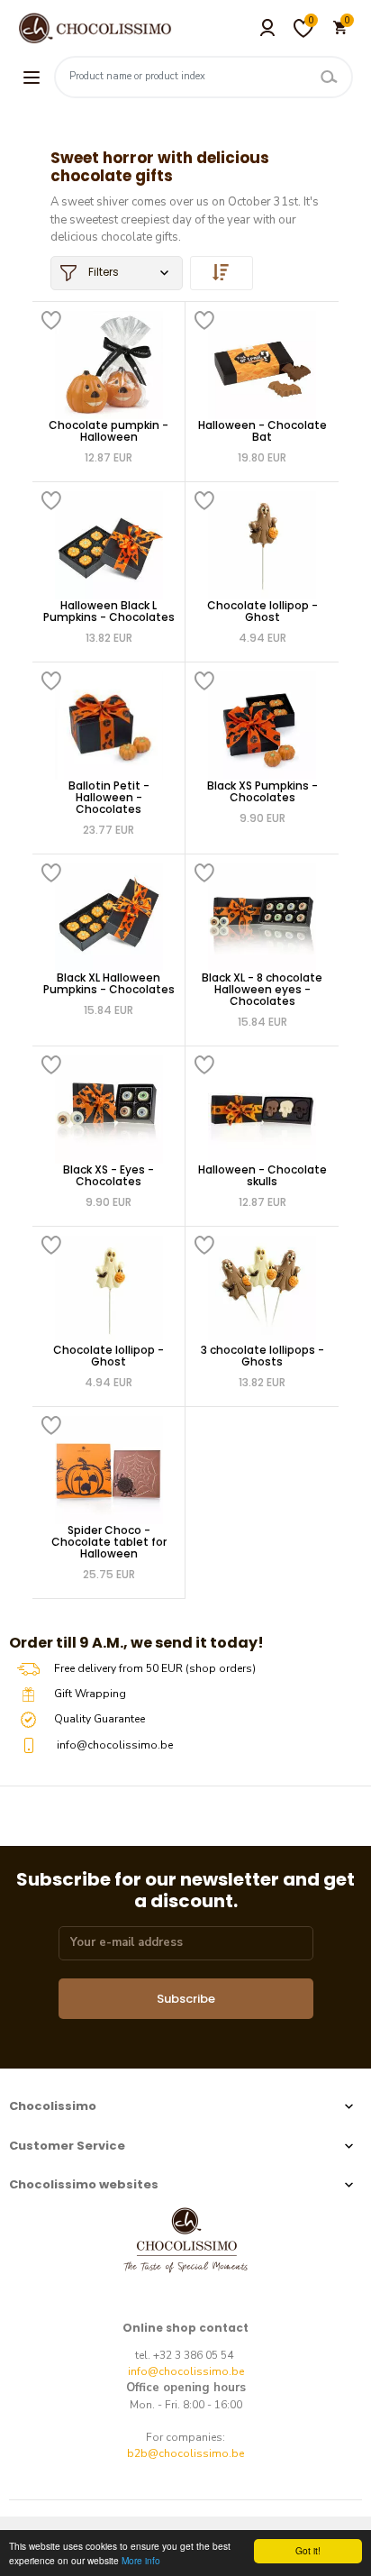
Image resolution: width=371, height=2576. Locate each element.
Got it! (308, 2550)
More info (141, 2560)
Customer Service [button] (67, 2146)
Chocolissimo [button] (53, 2106)
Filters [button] (102, 272)
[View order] (222, 273)
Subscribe (186, 1999)
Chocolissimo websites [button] (84, 2184)
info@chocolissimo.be (186, 2371)
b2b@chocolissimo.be (185, 2453)
